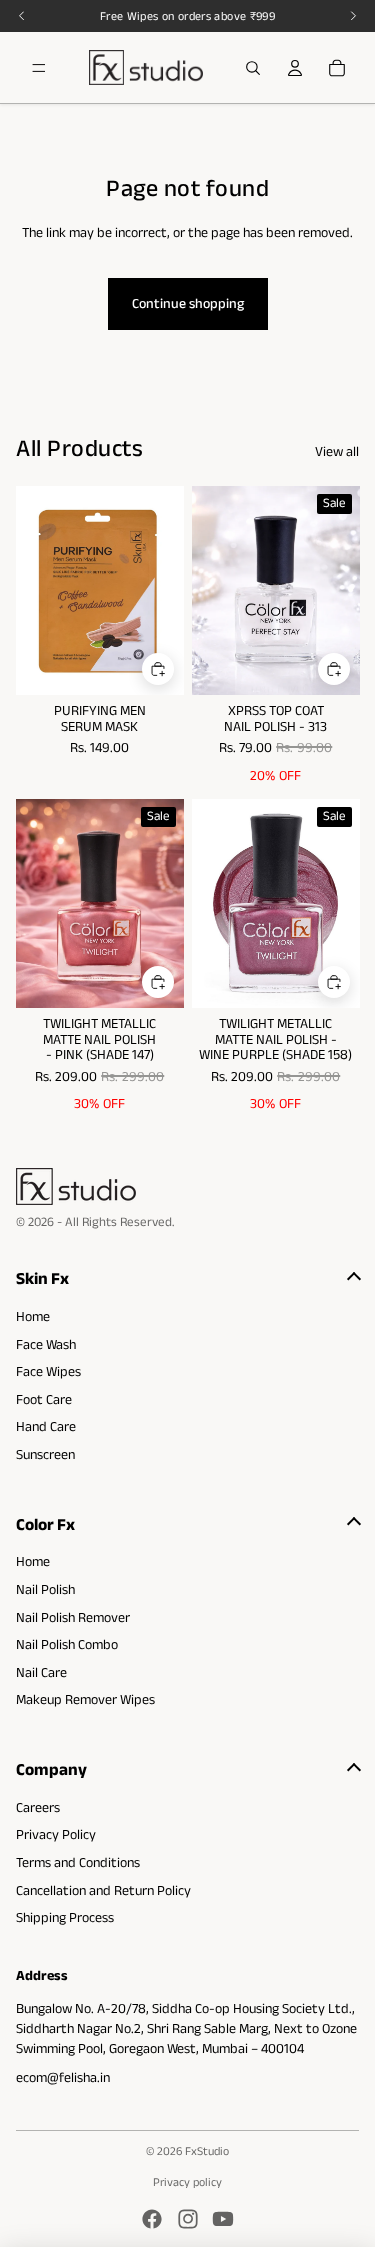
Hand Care (46, 1426)
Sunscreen (45, 1454)
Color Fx (45, 1524)
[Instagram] (188, 2219)
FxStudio (207, 2150)
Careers (38, 1807)
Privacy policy (187, 2181)
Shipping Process (65, 1917)
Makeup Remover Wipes (85, 1699)
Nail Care (41, 1672)
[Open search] (253, 68)
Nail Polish (45, 1589)
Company (51, 1769)
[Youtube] (223, 2219)
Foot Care (44, 1399)
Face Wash (46, 1344)
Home (33, 1316)
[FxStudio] (187, 1186)
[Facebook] (152, 2219)
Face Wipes (48, 1371)
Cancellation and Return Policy (103, 1890)
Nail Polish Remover (73, 1617)
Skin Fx (42, 1278)
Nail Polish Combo (67, 1644)
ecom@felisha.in (63, 2077)
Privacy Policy (56, 1834)
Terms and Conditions (78, 1862)
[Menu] (39, 68)
